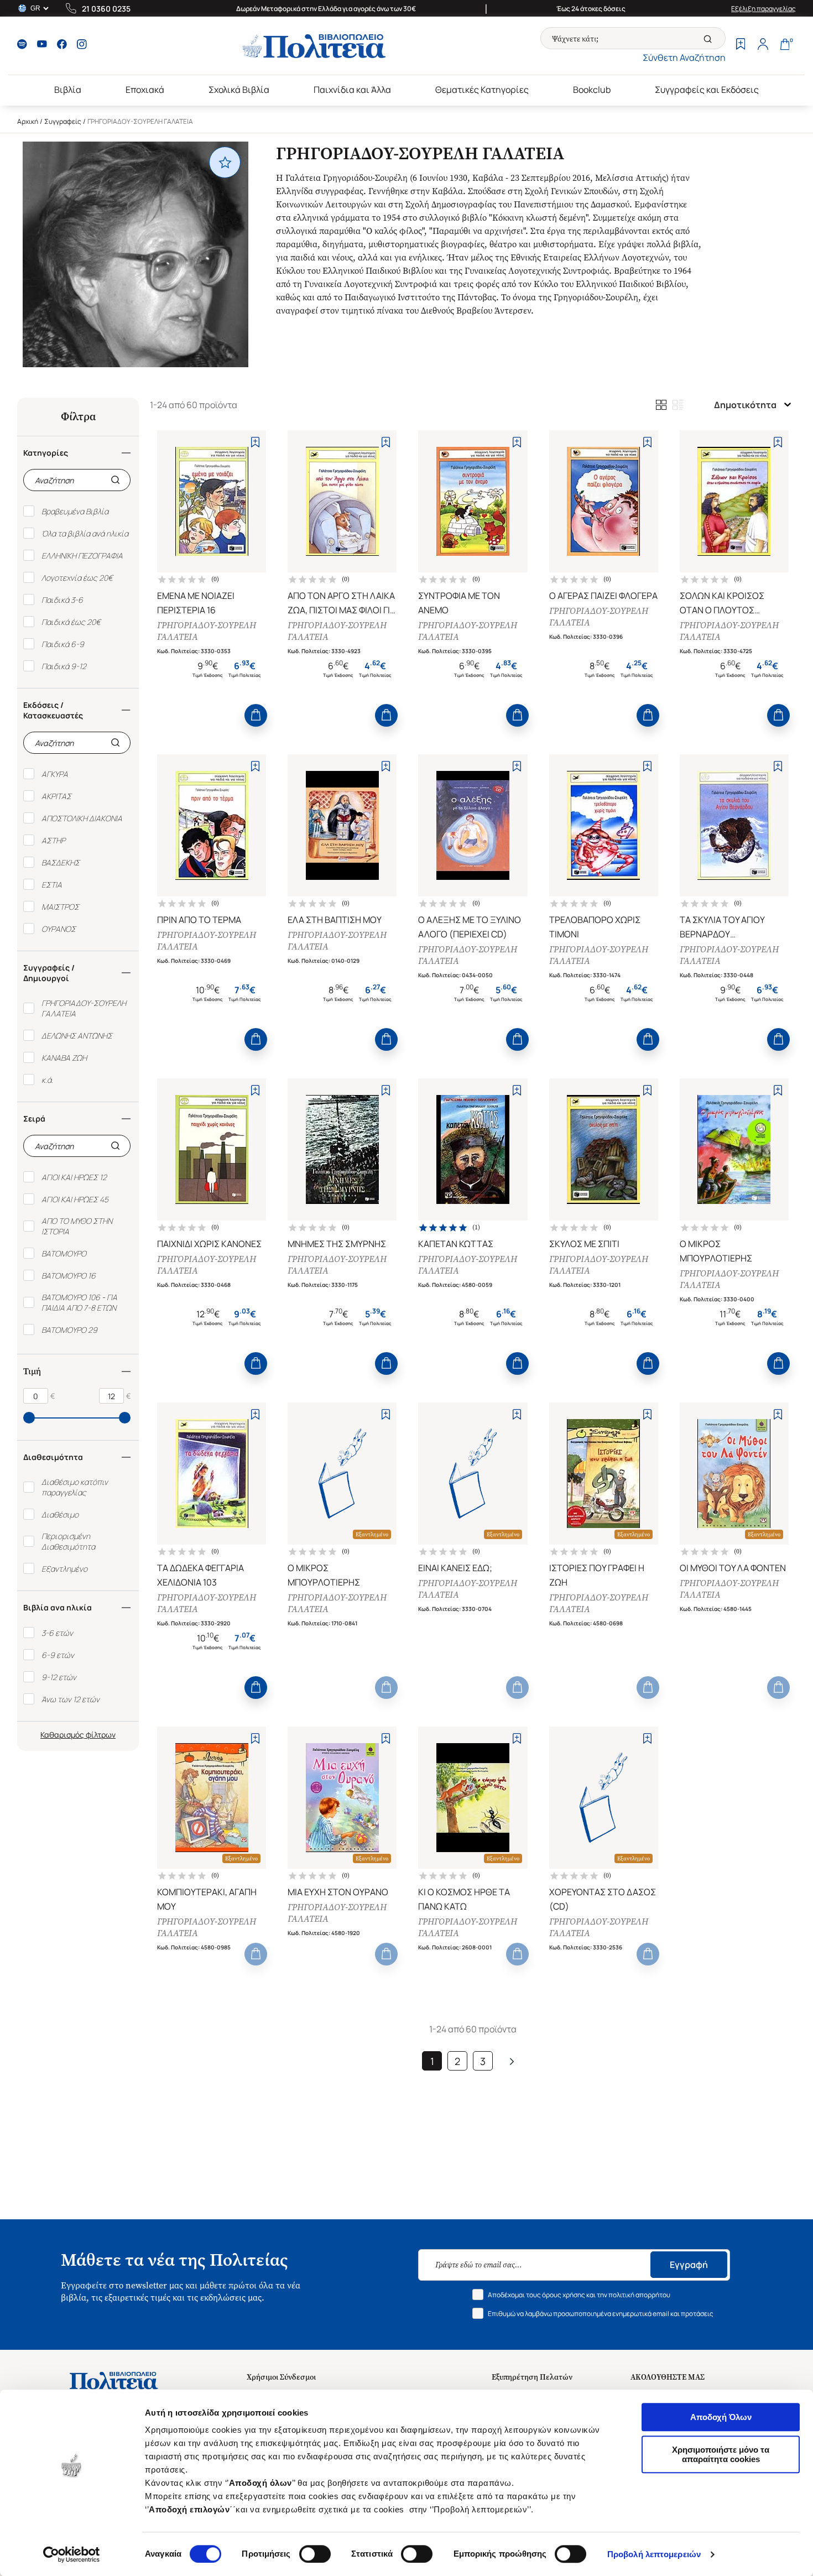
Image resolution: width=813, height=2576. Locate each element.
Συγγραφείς (63, 121)
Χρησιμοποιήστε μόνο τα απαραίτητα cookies (721, 2454)
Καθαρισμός (62, 1735)
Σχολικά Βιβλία (239, 90)
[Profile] (763, 45)
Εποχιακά (145, 90)
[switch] (315, 2554)
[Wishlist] (741, 45)
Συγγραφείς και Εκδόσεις (707, 90)
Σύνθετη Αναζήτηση (684, 58)
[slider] (29, 1418)
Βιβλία (68, 90)
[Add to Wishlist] (255, 442)
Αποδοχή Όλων (721, 2417)
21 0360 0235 (106, 9)
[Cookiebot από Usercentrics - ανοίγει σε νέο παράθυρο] (72, 2554)
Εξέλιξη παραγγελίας (764, 9)
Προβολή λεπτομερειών (654, 2554)
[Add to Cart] (256, 715)
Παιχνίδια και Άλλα (352, 90)
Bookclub (592, 90)
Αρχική (28, 121)
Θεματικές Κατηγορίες (482, 90)
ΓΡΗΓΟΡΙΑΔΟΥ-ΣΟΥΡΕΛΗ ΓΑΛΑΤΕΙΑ (207, 631)
